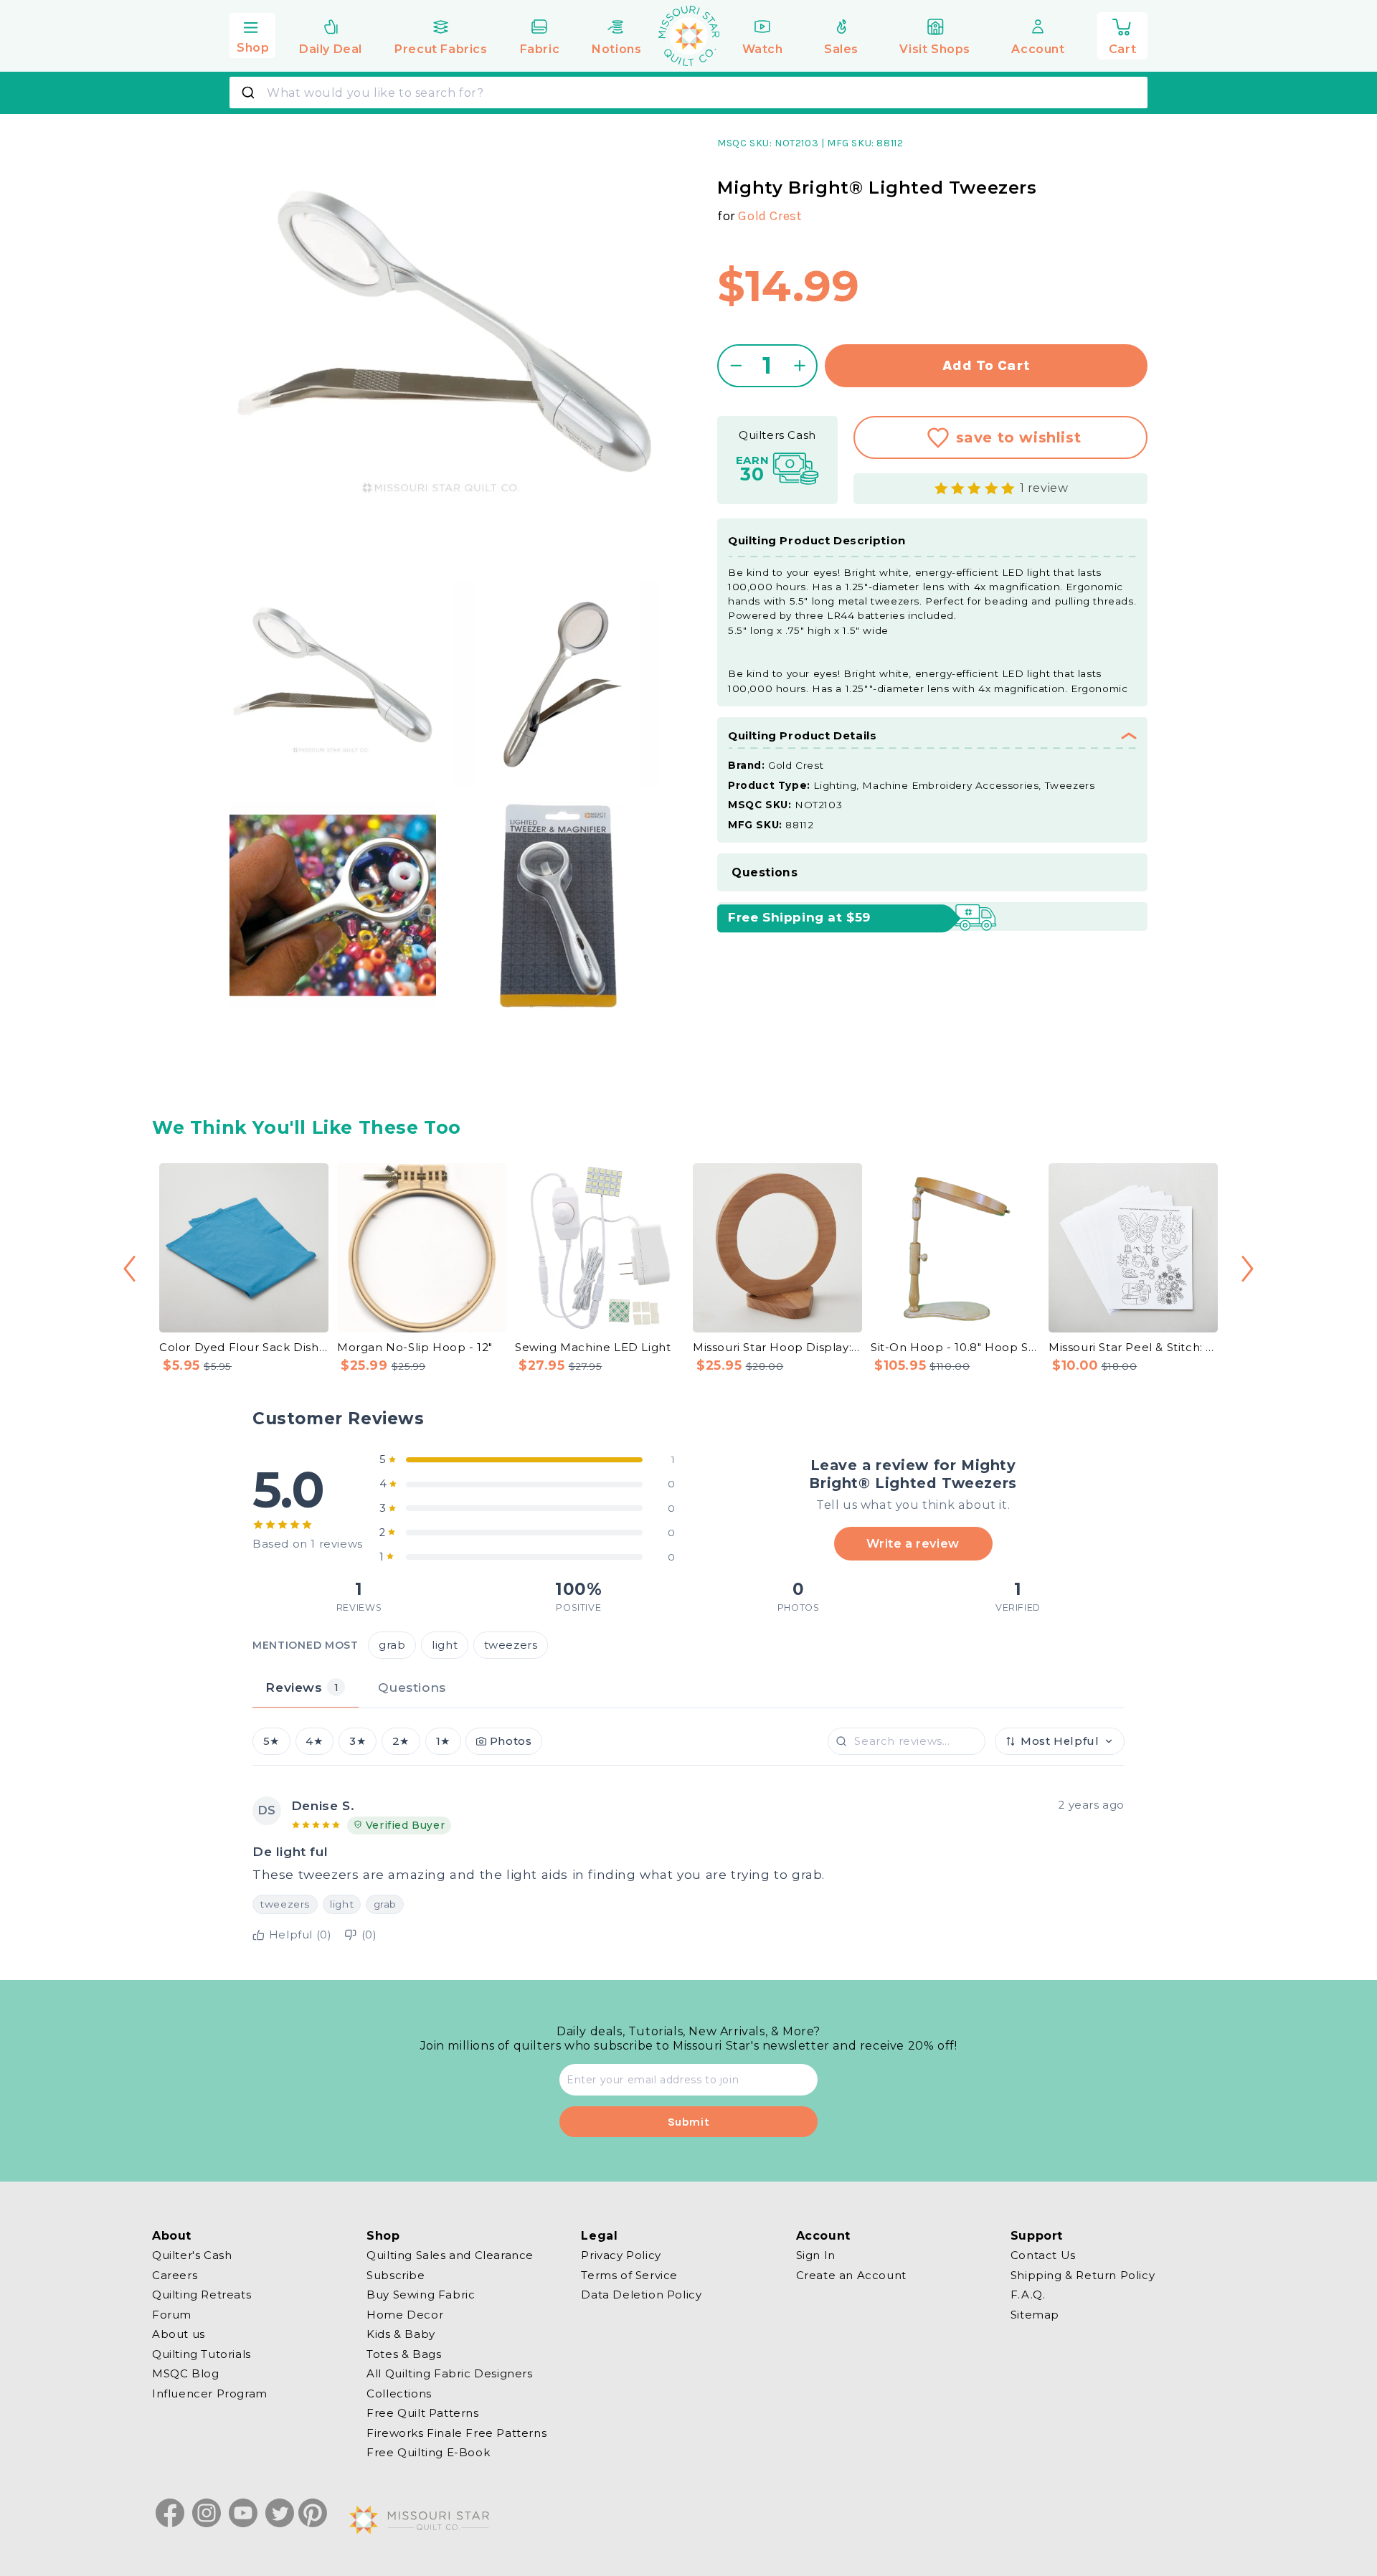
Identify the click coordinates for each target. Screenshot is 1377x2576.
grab (392, 1644)
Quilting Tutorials (202, 2353)
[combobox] (688, 93)
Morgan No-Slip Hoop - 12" (415, 1347)
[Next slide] (1248, 1269)
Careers (175, 2274)
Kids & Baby (401, 2334)
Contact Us (1043, 2255)
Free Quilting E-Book (428, 2452)
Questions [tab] (412, 1687)
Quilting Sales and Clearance (450, 2255)
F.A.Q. (1028, 2295)
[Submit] (250, 93)
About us (179, 2334)
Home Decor (405, 2314)
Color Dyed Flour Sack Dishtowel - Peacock (244, 1347)
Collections (399, 2393)
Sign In (816, 2255)
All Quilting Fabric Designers (449, 2373)
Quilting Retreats (202, 2295)
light (445, 1644)
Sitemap (1035, 2314)
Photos (511, 1741)
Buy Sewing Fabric (421, 2295)
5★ (271, 1741)
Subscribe (396, 2274)
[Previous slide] (129, 1269)
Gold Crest (770, 216)
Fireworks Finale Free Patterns (456, 2432)
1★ (443, 1741)
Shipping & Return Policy (1083, 2274)
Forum (172, 2314)
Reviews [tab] (302, 1687)
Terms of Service (629, 2274)
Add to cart (986, 365)
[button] (252, 34)
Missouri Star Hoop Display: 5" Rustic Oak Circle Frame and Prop (777, 1347)
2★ (401, 1741)
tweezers (511, 1644)
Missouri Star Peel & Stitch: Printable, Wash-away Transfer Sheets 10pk (1133, 1347)
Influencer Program (210, 2393)
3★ (358, 1741)
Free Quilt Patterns (422, 2413)
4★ (314, 1741)
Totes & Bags (404, 2353)
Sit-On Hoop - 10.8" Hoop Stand (955, 1347)
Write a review (913, 1543)
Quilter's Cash (192, 2255)
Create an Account (851, 2274)
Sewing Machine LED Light (593, 1347)
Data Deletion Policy (641, 2295)
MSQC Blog (185, 2373)
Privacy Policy (621, 2255)
